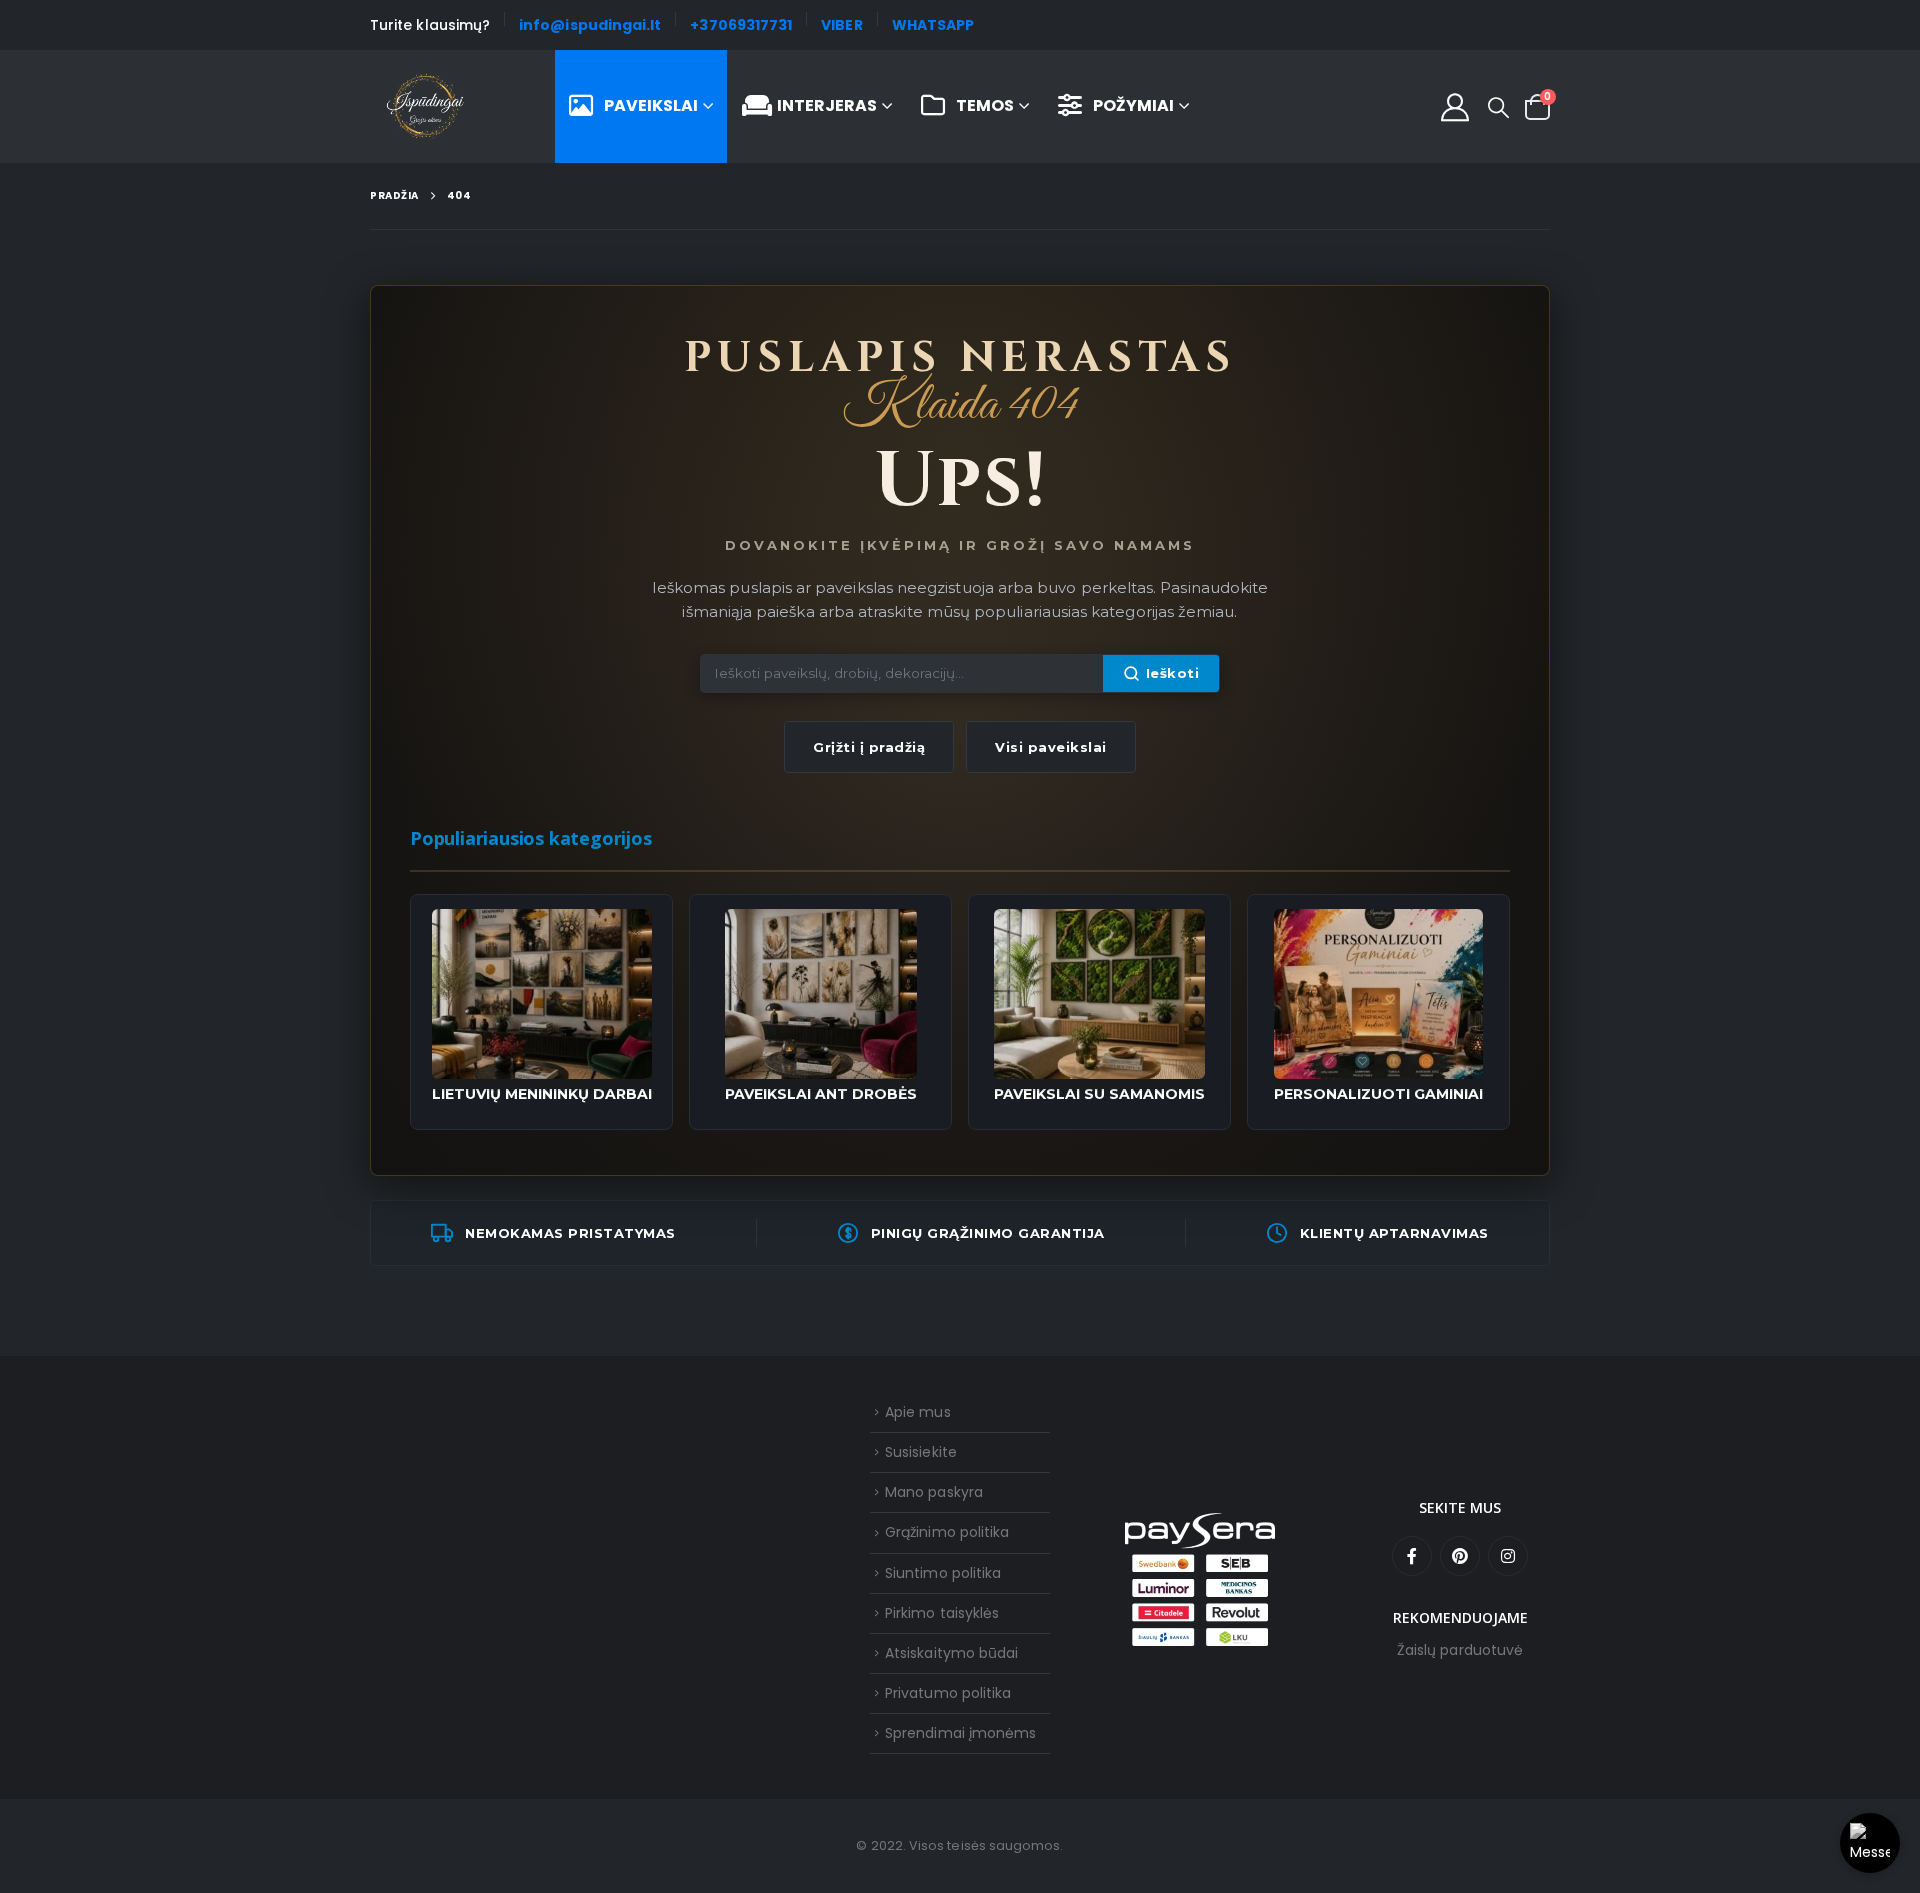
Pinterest (1460, 1556)
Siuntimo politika (943, 1573)
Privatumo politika (948, 1693)
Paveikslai (651, 105)
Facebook (1412, 1556)
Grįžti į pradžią (869, 747)
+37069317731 (741, 25)
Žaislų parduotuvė (1460, 1650)
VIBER (841, 25)
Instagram (1508, 1556)
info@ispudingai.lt (590, 25)
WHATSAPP (933, 25)
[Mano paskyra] (1455, 107)
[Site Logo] (425, 107)
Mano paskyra (934, 1492)
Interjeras (827, 105)
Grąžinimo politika (947, 1532)
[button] (1498, 108)
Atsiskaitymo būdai (951, 1653)
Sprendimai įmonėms (960, 1733)
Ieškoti (1173, 673)
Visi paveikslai (1051, 747)
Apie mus (918, 1412)
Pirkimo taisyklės (942, 1613)
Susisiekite (921, 1452)
